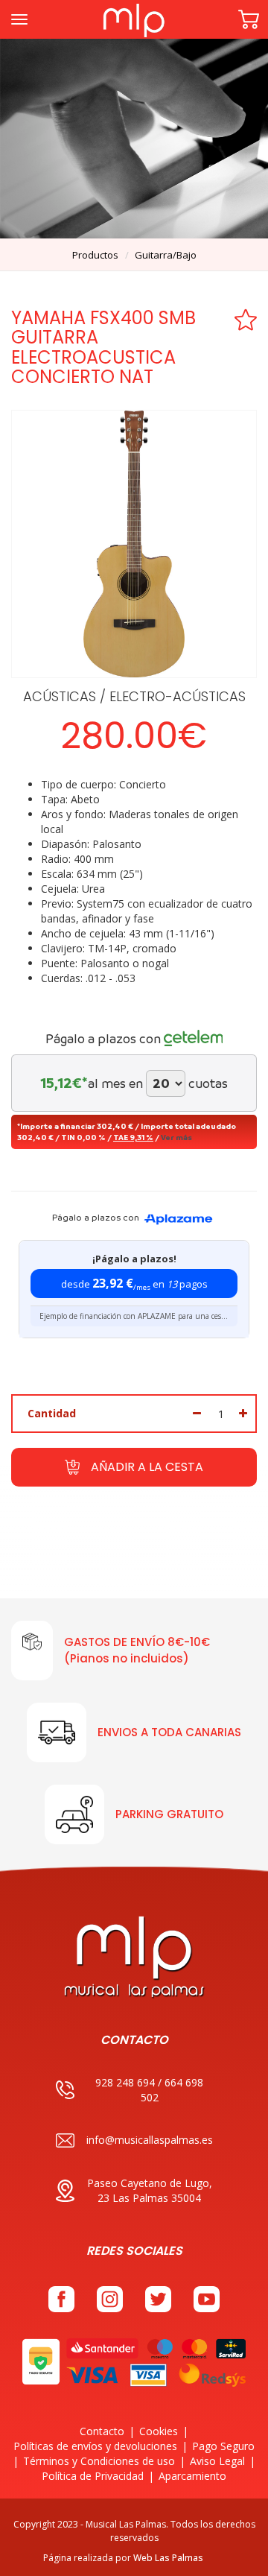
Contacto (102, 2431)
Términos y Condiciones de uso (99, 2461)
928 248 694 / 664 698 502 (149, 2090)
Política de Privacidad (93, 2476)
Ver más (176, 1137)
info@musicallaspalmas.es (150, 2140)
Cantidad (52, 1413)
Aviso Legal (217, 2461)
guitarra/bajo (166, 255)
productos (95, 255)
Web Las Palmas (168, 2558)
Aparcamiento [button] (192, 2476)
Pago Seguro (223, 2446)
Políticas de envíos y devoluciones (95, 2446)
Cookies (159, 2431)
